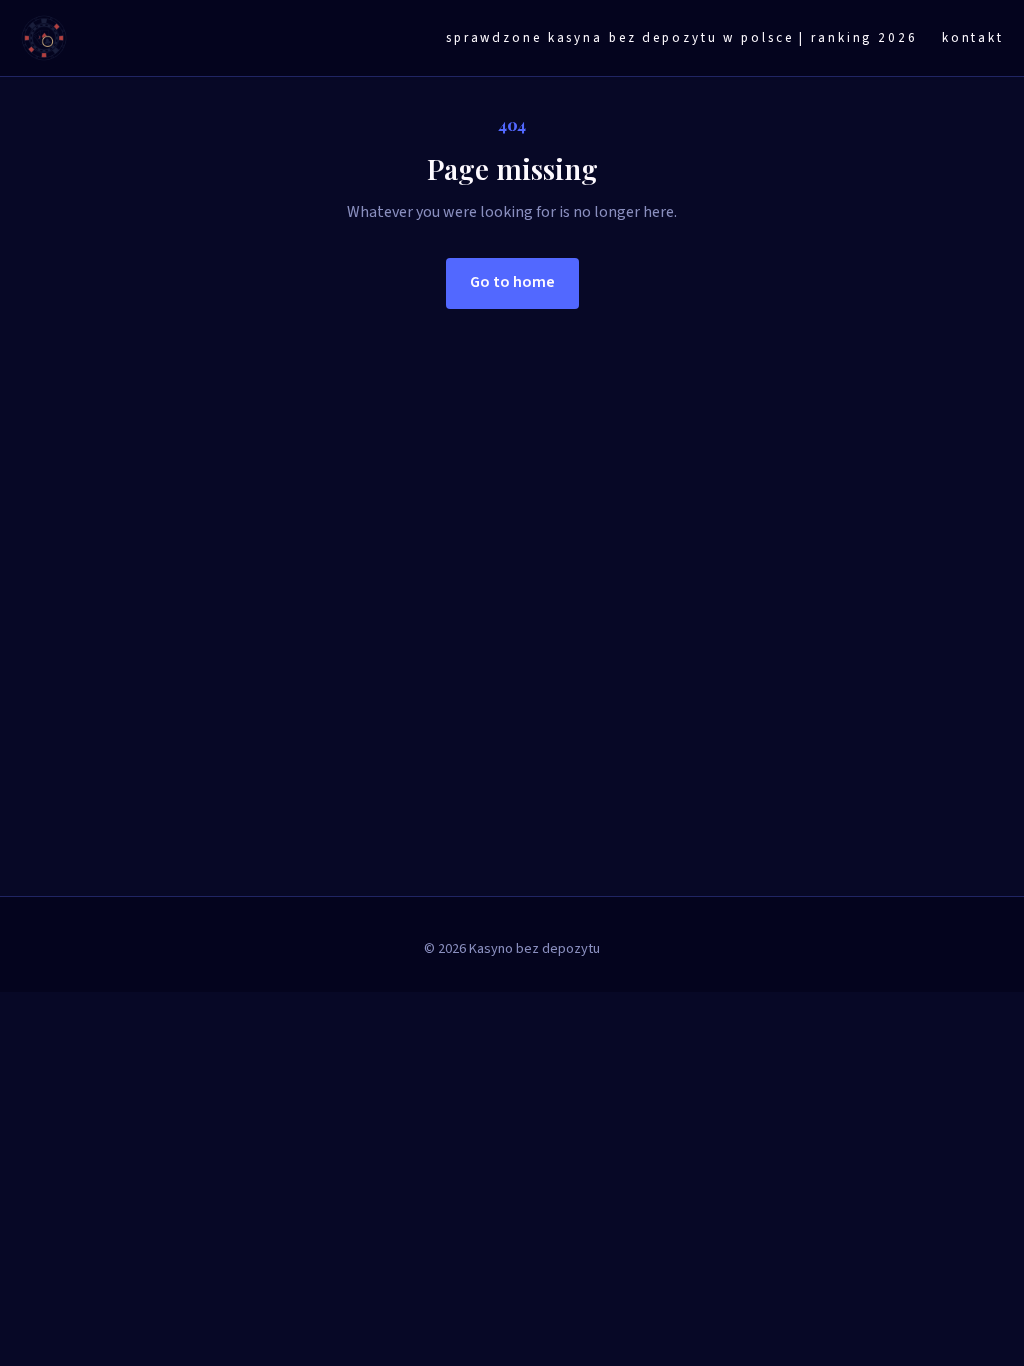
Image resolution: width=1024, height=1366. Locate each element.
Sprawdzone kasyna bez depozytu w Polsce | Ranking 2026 (682, 38)
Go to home (512, 282)
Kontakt (973, 38)
